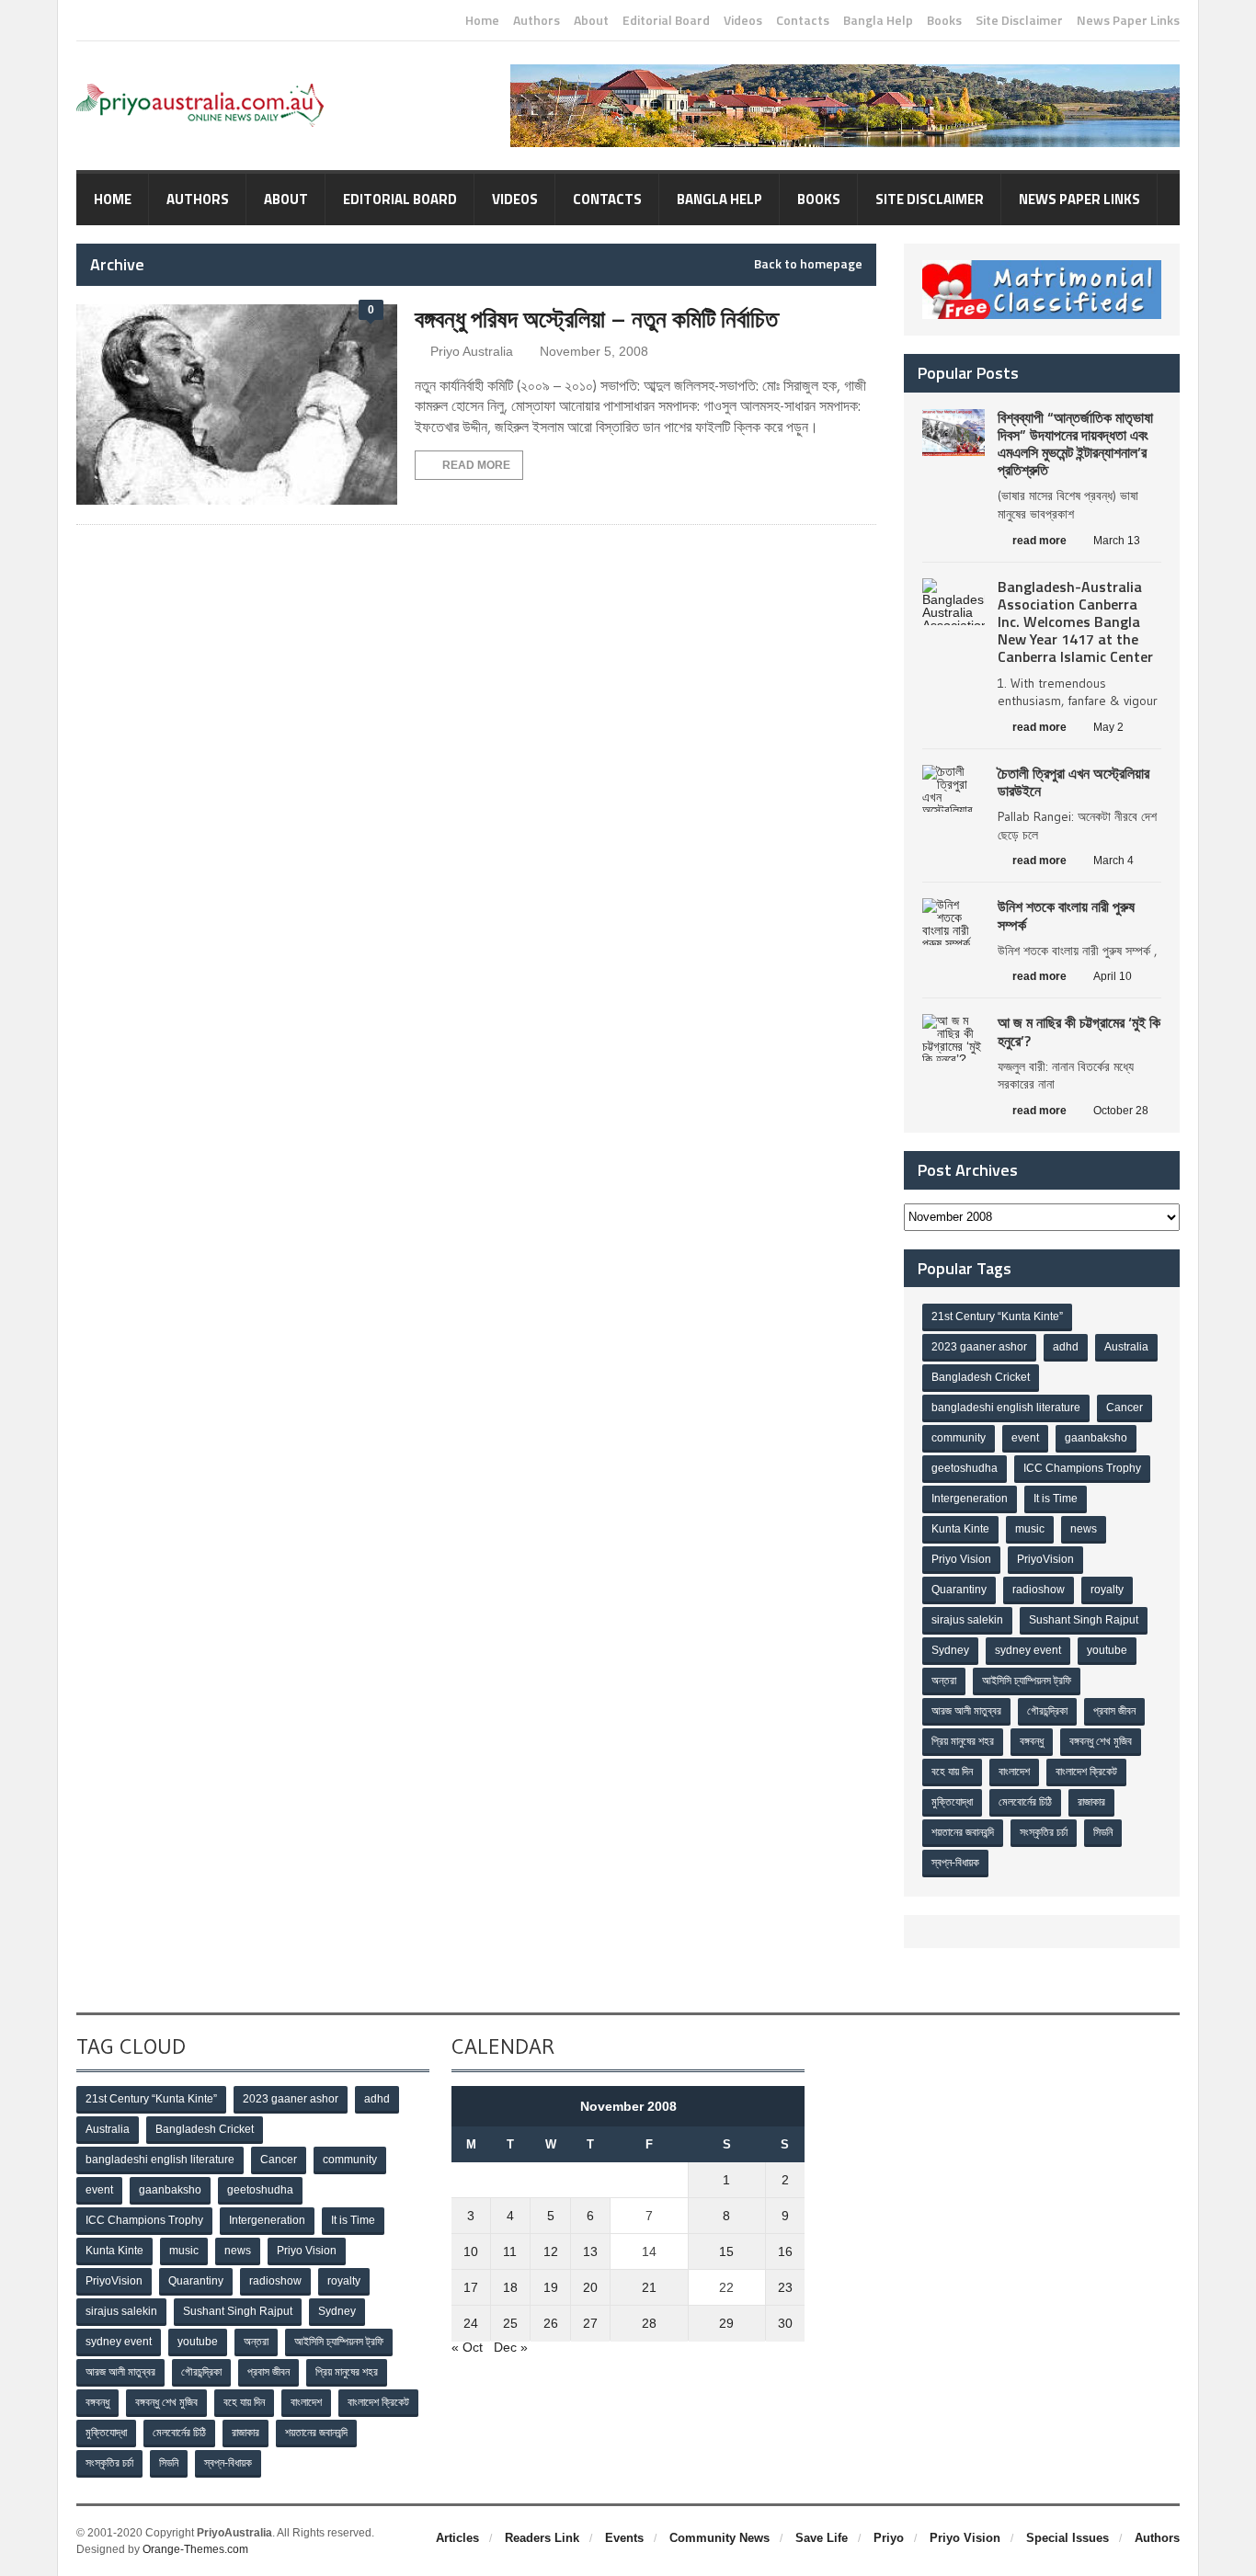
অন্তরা (944, 1681)
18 (510, 2287)
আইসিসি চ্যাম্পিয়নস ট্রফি (1027, 1681)
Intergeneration (970, 1499)
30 (785, 2323)
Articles (457, 2538)
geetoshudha (965, 1468)
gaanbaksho (1096, 1438)
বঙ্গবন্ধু (1032, 1741)
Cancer (1125, 1408)
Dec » (511, 2347)
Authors (537, 20)
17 (471, 2287)
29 (726, 2323)
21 (649, 2287)
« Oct (467, 2347)
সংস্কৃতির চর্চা (1044, 1832)
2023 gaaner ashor (979, 1347)
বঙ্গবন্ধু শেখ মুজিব (1101, 1741)
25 (510, 2323)
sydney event (1028, 1650)
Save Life (822, 2538)
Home (482, 20)
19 (551, 2287)
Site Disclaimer (1019, 20)
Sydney (950, 1650)
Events (624, 2538)
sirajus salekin (967, 1620)
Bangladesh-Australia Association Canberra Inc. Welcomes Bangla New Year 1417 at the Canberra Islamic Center (1075, 622)
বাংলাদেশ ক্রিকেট (1086, 1772)
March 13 (1117, 541)
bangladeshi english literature (1006, 1408)
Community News (719, 2538)
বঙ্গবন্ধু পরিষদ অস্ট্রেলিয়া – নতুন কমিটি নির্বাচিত (596, 319)
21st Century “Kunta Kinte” (997, 1316)
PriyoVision (1045, 1559)
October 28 (1121, 1111)
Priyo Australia (472, 351)
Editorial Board (666, 20)
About (591, 20)
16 (785, 2251)
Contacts (803, 20)
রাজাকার (1091, 1802)
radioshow (1039, 1590)
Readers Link (542, 2538)
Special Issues (1068, 2538)
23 (785, 2287)
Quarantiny (959, 1590)
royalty (1107, 1590)
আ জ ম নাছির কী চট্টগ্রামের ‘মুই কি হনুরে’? (1079, 1031)
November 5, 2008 (594, 351)
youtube (1107, 1650)
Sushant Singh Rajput (1084, 1620)
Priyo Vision (961, 1559)
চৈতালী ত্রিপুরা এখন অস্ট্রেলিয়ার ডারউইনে (1073, 782)
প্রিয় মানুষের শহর (963, 1741)
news (1084, 1529)
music (1030, 1529)
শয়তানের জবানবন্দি (963, 1832)
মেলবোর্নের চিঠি (1025, 1802)
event (1025, 1438)
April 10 (1113, 976)
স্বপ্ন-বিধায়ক (955, 1863)
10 (471, 2251)
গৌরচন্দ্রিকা (1047, 1711)
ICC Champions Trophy (1082, 1468)
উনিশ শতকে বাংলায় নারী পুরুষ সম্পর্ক (1066, 915)
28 (649, 2323)
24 (471, 2323)
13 (590, 2251)
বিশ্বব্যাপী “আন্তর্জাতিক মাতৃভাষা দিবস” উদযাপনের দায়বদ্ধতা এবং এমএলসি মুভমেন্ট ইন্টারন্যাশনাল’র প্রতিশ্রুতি (1075, 444)
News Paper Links (1128, 20)
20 (590, 2287)
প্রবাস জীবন (1114, 1711)
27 (590, 2323)
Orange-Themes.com (195, 2549)
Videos (743, 20)
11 (510, 2251)
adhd (1066, 1347)
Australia (1126, 1347)
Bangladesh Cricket (981, 1377)
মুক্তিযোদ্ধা (952, 1802)
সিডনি (1103, 1832)
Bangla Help (878, 20)
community (959, 1438)
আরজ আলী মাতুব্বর (966, 1711)
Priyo (889, 2538)
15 (726, 2251)
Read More (476, 465)
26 (551, 2323)
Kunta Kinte (960, 1529)
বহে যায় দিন (952, 1772)
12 (551, 2251)
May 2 (1108, 727)
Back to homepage (808, 264)
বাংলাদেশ (1014, 1772)
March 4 (1113, 861)
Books (944, 20)
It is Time (1056, 1499)
